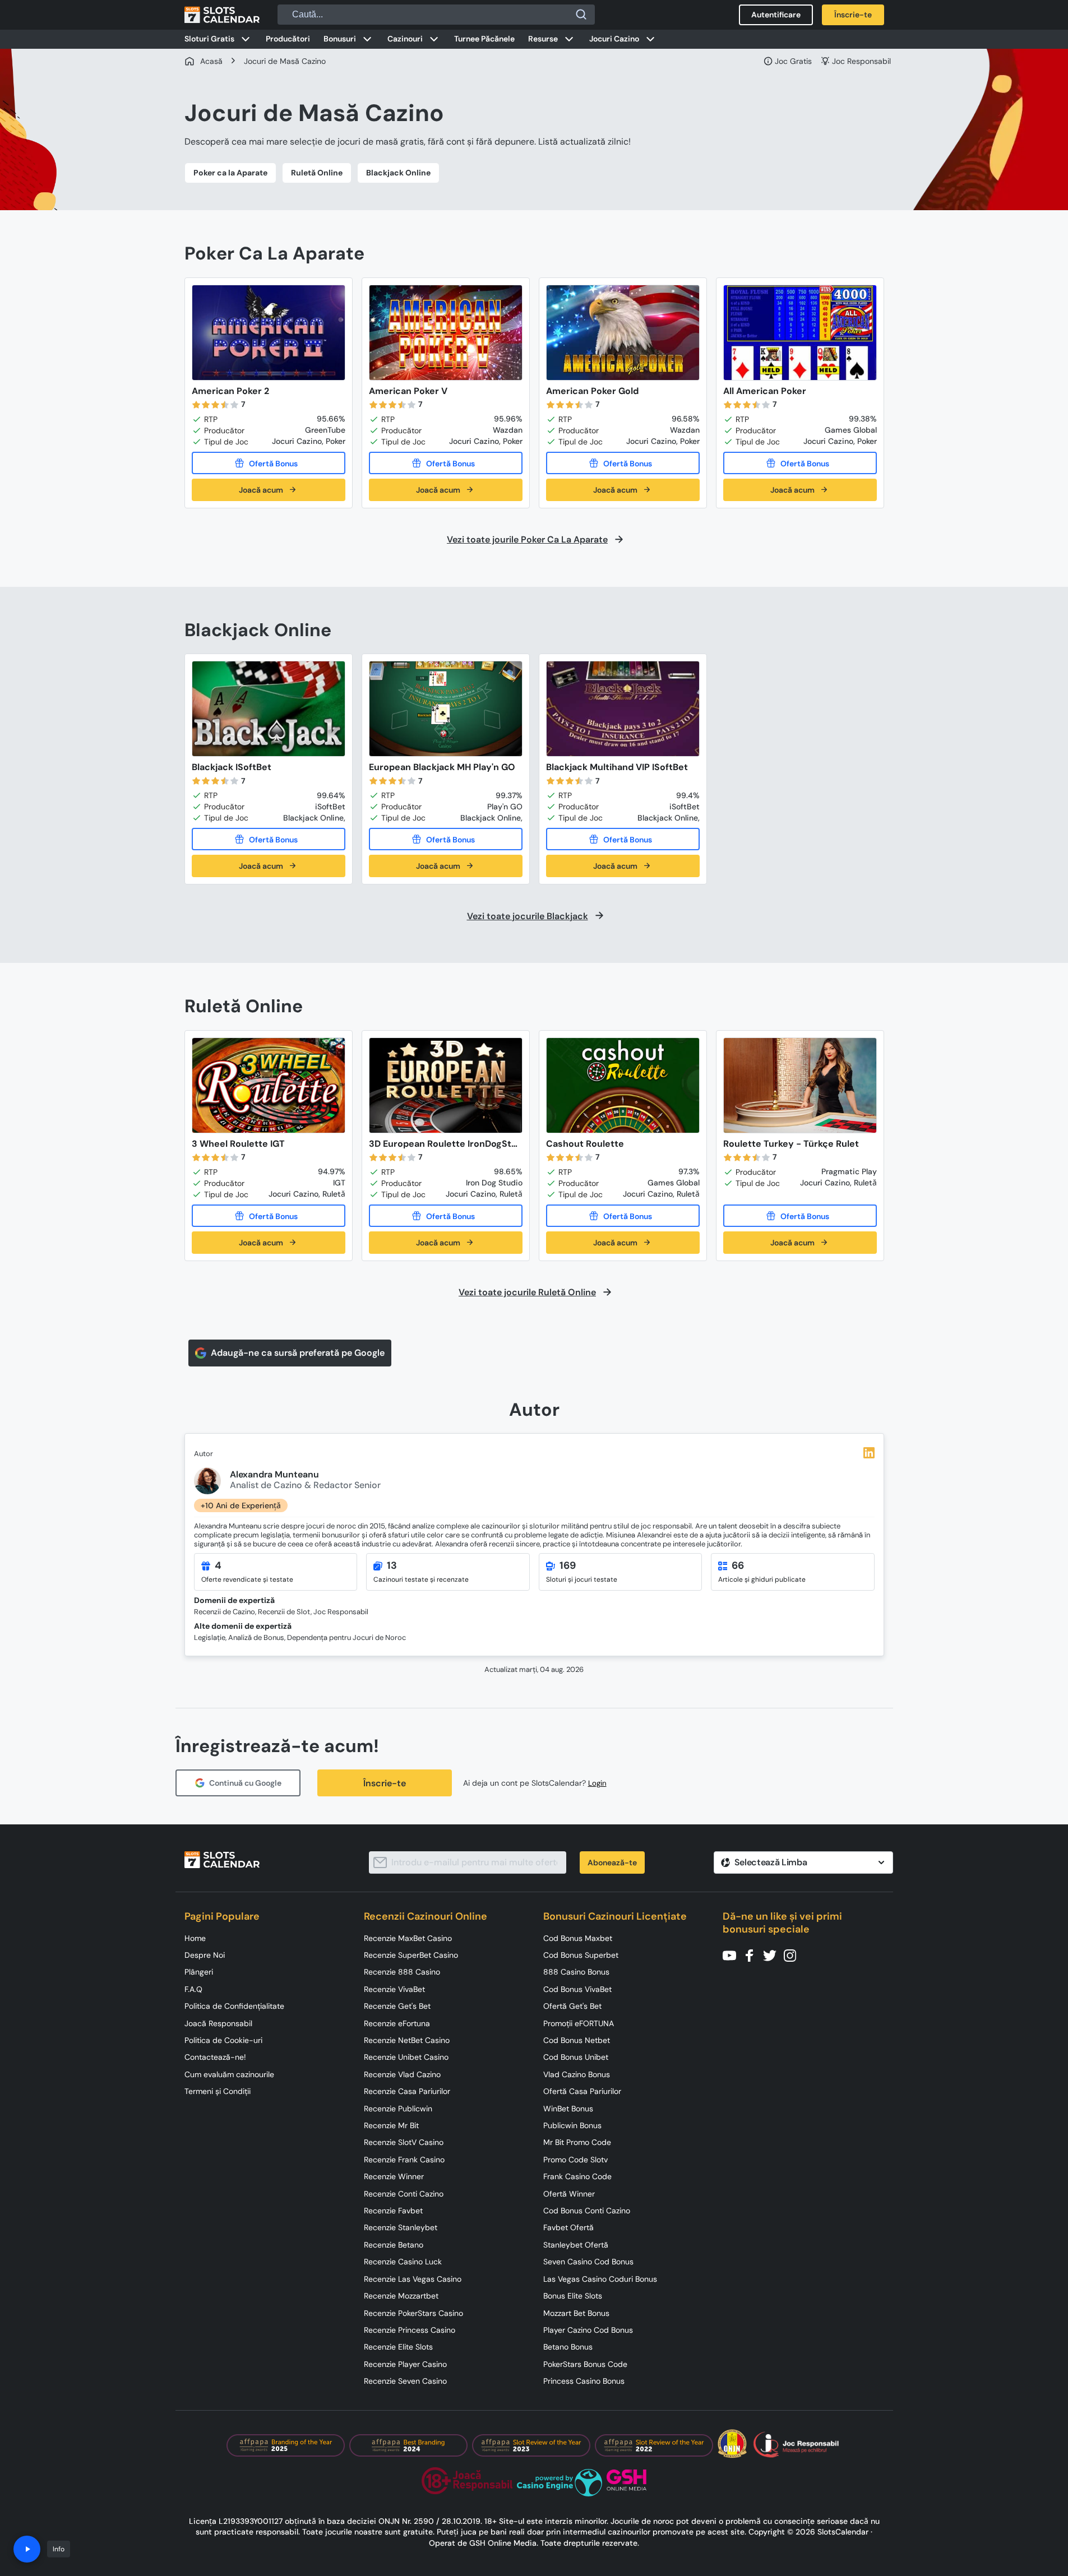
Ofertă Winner (569, 2194)
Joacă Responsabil (218, 2023)
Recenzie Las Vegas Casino (413, 2279)
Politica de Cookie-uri (223, 2040)
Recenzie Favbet (393, 2211)
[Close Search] (581, 15)
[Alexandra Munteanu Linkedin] (869, 1453)
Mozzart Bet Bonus (576, 2313)
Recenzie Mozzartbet (401, 2296)
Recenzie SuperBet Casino (411, 1955)
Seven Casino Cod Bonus (588, 2262)
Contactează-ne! (215, 2057)
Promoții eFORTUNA (579, 2023)
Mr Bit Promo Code (577, 2142)
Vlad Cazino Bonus (577, 2074)
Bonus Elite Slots (573, 2296)
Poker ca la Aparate (230, 173)
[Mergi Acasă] (222, 15)
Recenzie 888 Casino (402, 1972)
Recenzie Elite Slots (398, 2347)
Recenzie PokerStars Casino (413, 2313)
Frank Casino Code (577, 2176)
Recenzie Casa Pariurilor (407, 2091)
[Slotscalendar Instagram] (793, 1955)
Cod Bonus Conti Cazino (587, 2211)
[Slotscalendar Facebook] (753, 1955)
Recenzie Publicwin (398, 2109)
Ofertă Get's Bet (572, 2006)
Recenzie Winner (394, 2176)
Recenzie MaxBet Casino (408, 1938)
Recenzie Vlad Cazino (402, 2074)
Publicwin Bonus (572, 2125)
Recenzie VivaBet (394, 1989)
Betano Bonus (568, 2347)
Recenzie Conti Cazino (404, 2194)
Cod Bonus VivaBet (577, 1989)
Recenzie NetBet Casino (407, 2040)
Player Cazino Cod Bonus (588, 2330)
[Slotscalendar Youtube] (733, 1955)
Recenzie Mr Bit (391, 2125)
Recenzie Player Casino (405, 2364)
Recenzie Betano (394, 2245)
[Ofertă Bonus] (269, 463)
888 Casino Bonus (576, 1972)
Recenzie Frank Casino (404, 2160)
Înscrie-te (385, 1783)
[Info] (27, 2549)
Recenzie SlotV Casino (404, 2142)
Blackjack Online (398, 173)
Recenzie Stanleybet (401, 2227)
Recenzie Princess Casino (410, 2330)
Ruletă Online (317, 173)
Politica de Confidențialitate (234, 2006)
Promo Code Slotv (575, 2160)
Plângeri (199, 1972)
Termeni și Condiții (218, 2091)
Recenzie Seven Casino (405, 2381)
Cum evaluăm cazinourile (229, 2074)
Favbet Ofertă (568, 2227)
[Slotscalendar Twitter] (773, 1955)
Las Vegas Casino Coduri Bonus (600, 2279)
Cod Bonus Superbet (581, 1955)
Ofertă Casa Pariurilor (582, 2091)
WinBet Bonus (568, 2109)
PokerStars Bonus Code (585, 2364)
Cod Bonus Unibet (576, 2057)
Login (597, 1783)
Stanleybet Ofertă (576, 2245)
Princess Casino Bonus (584, 2381)
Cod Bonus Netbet (577, 2040)
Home (195, 1938)
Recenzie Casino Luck (403, 2262)
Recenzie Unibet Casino (406, 2057)
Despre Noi (205, 1955)
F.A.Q (193, 1989)
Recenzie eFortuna (397, 2023)
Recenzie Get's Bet (397, 2006)
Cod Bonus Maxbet (578, 1938)
